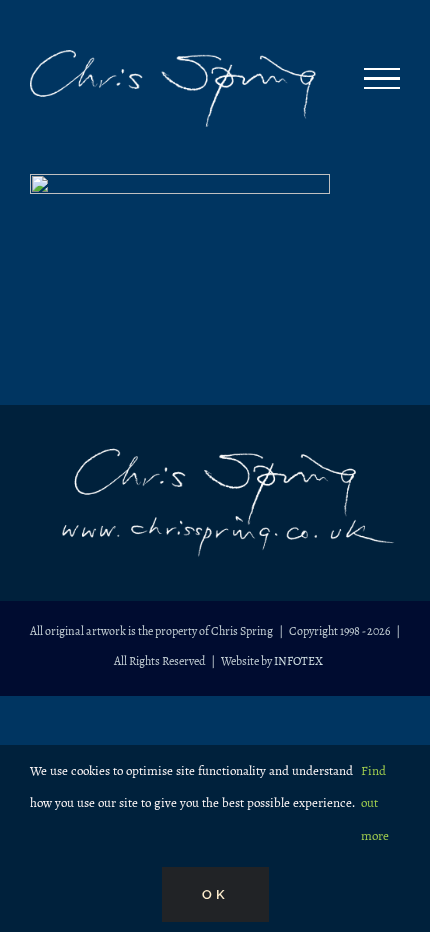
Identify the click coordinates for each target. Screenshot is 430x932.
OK (215, 894)
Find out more (375, 803)
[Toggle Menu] (382, 79)
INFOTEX (298, 661)
